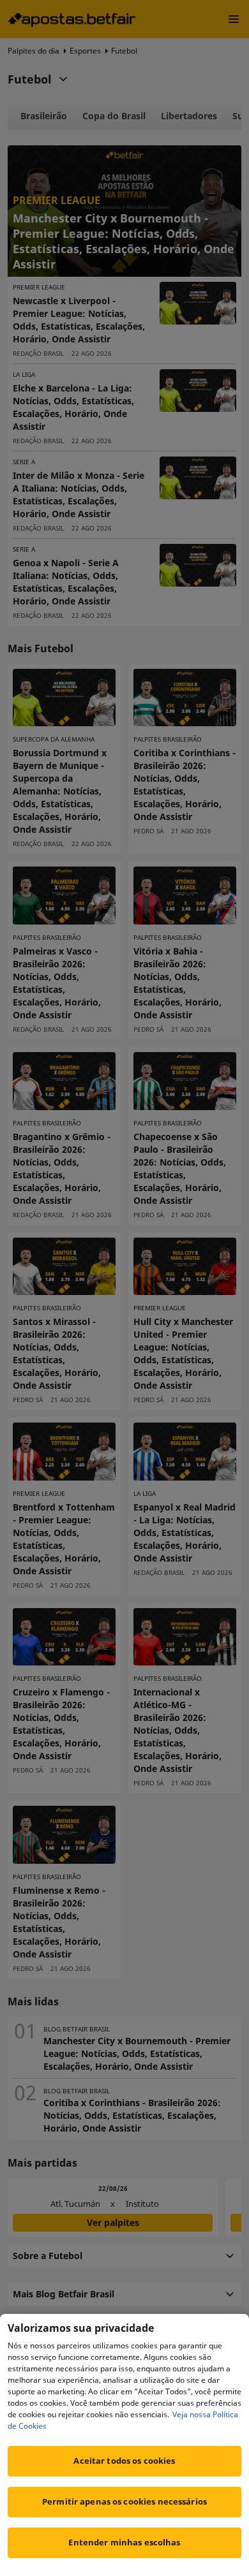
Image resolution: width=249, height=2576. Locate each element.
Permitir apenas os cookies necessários (124, 2501)
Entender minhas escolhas (124, 2542)
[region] (124, 2445)
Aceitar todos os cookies (124, 2461)
